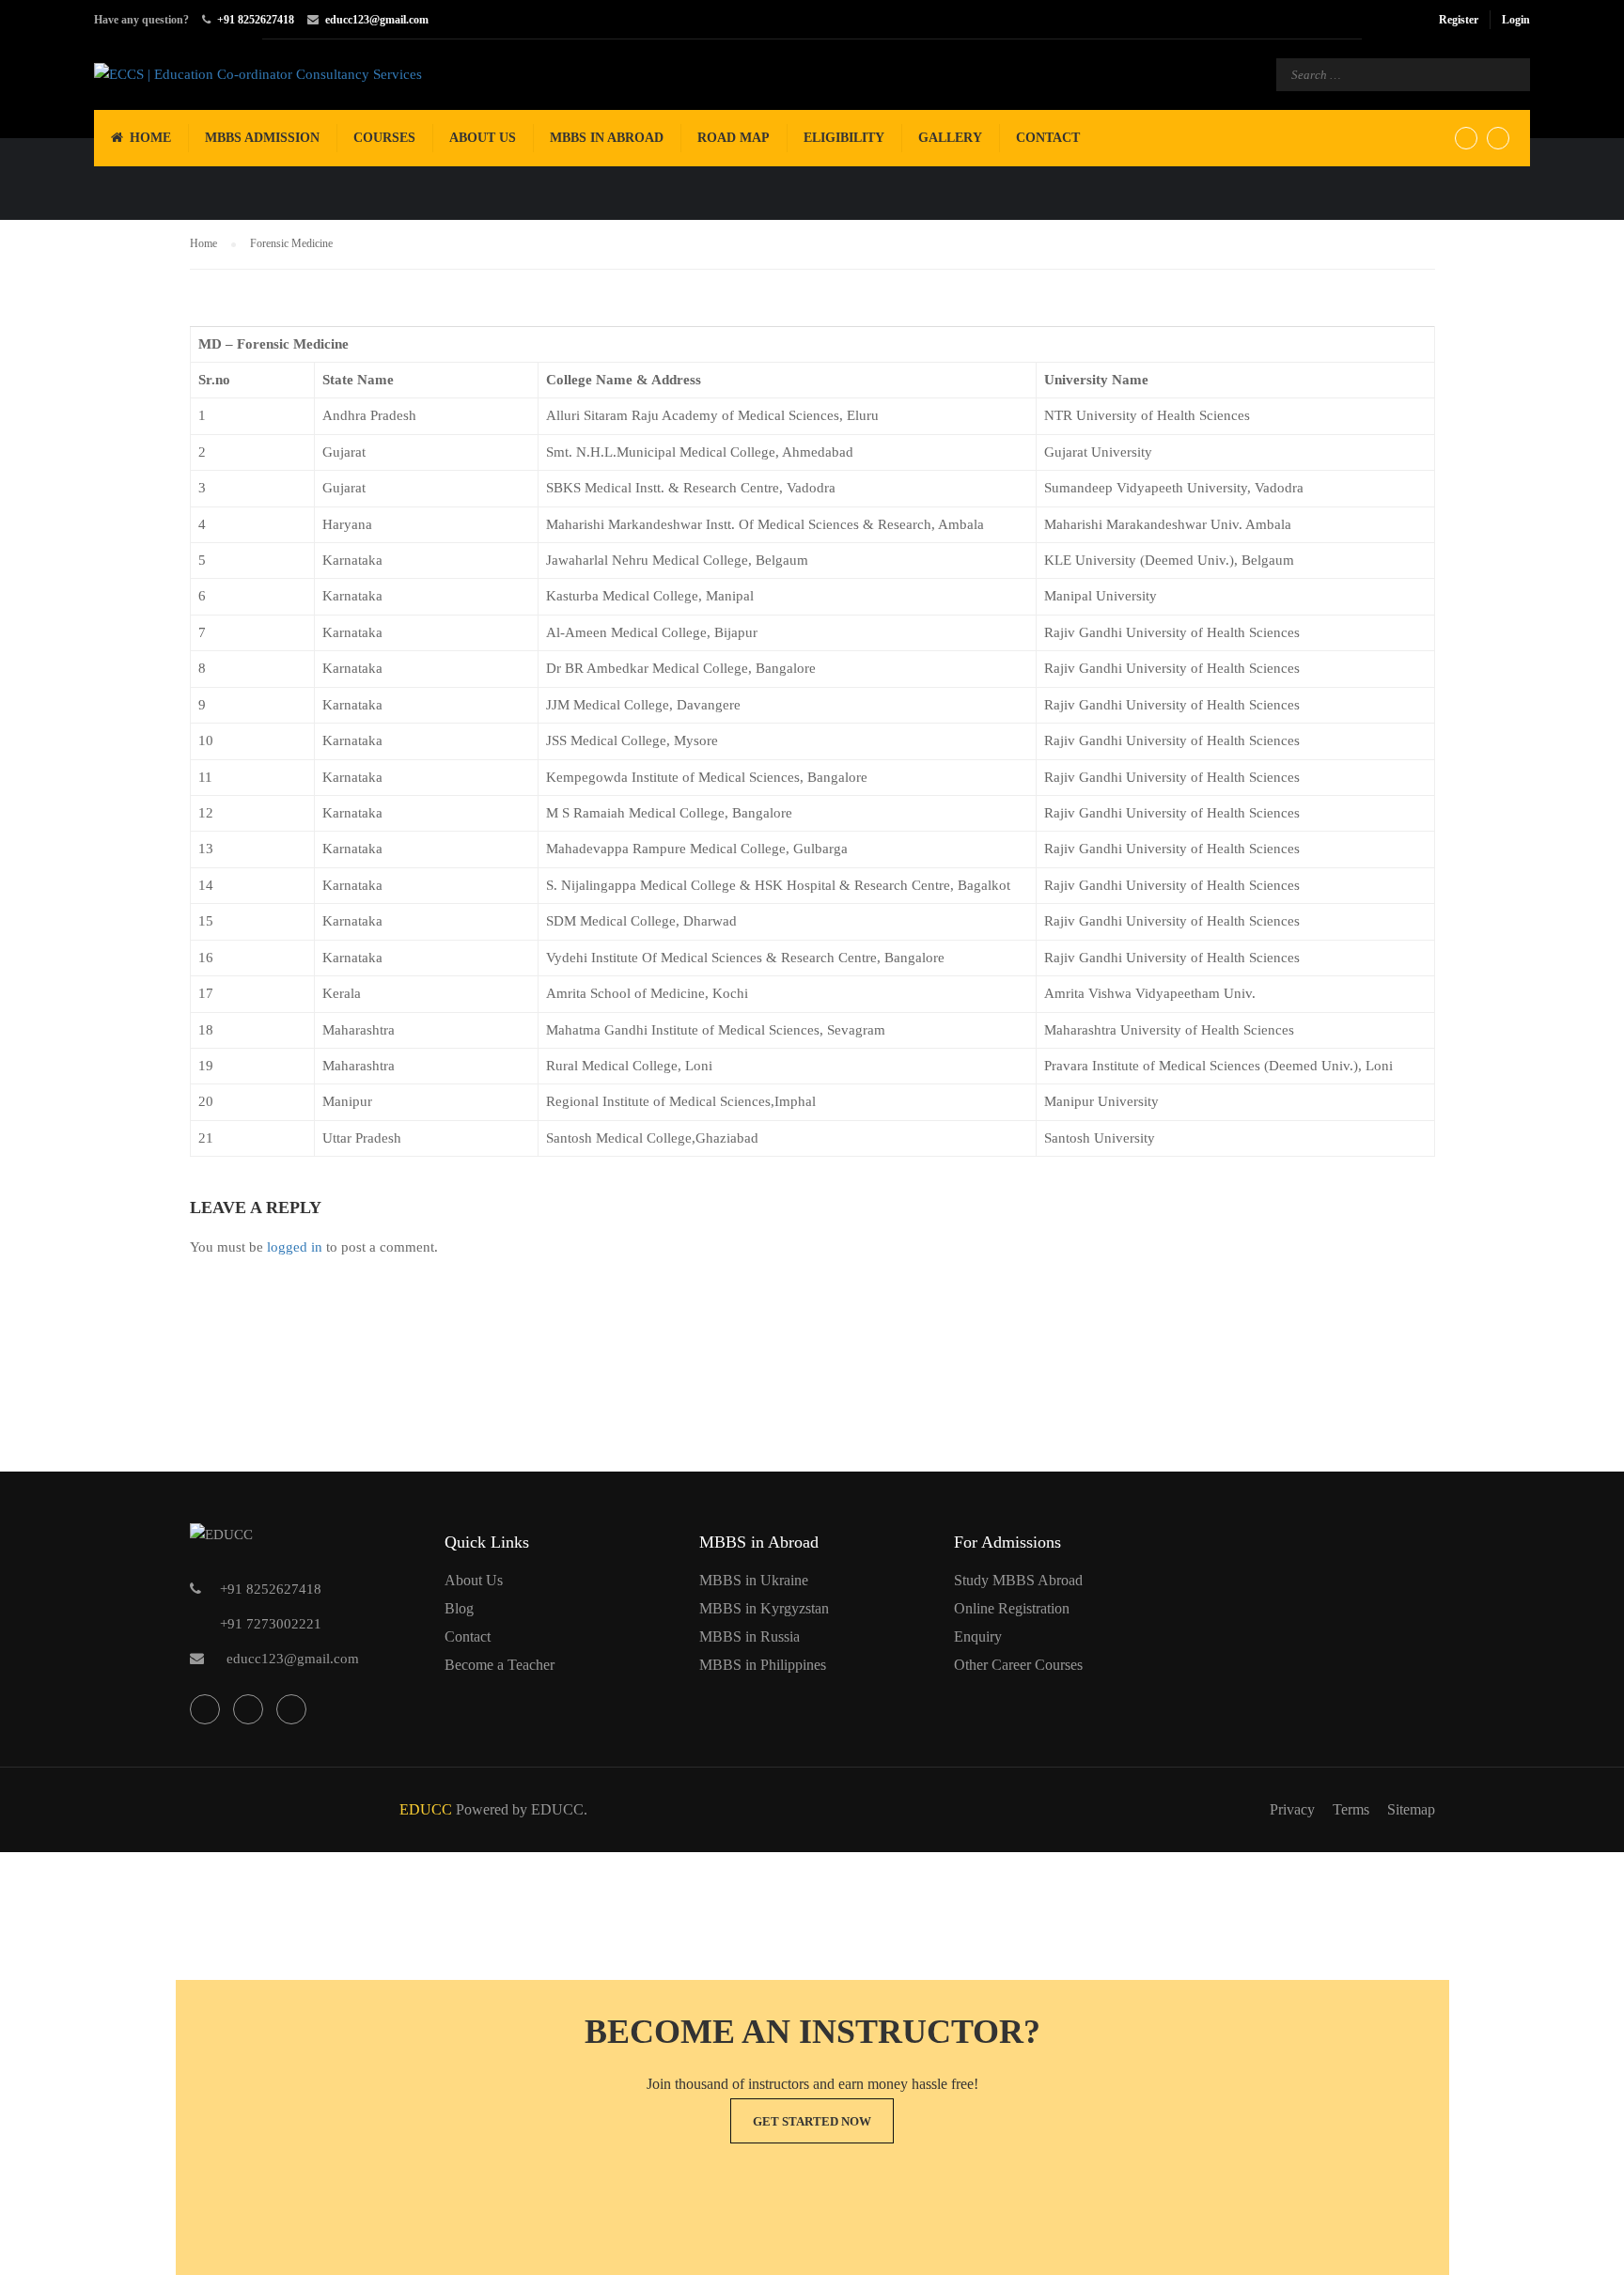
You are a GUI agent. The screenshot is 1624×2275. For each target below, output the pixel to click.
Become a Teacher (500, 1665)
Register (1459, 20)
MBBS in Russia (750, 1636)
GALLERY (950, 138)
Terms (1351, 1809)
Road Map (734, 138)
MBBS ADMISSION (262, 138)
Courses (384, 138)
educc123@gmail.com (377, 20)
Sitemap (1411, 1809)
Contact (1048, 138)
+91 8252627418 (256, 20)
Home (150, 138)
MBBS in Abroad (607, 138)
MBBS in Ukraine (754, 1580)
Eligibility (844, 138)
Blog (459, 1608)
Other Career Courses (1018, 1665)
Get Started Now (812, 2121)
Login (1516, 20)
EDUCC (426, 1809)
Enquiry (978, 1636)
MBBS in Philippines (763, 1665)
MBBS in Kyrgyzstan (764, 1608)
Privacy (1292, 1809)
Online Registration (1012, 1608)
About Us (483, 138)
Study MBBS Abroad (1018, 1580)
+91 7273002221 (271, 1624)
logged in (295, 1247)
